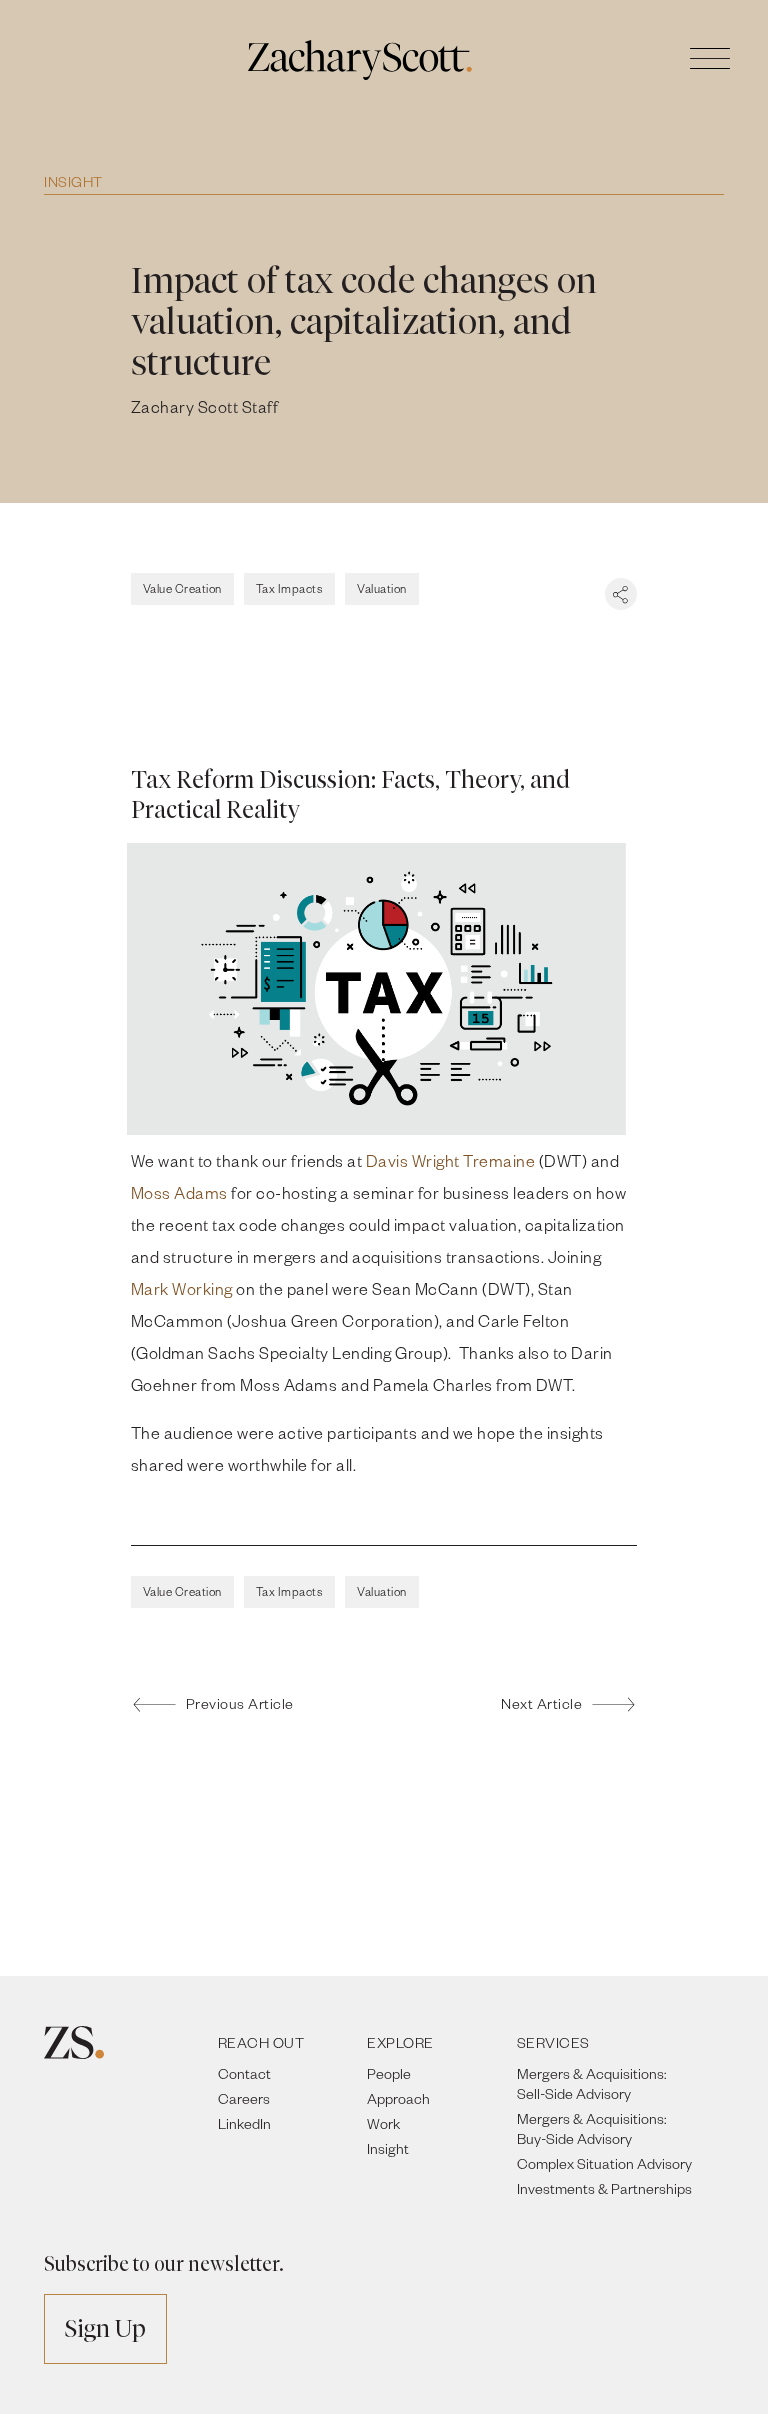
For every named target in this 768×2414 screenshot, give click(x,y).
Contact (244, 2073)
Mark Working (182, 1288)
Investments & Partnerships (604, 2188)
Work (383, 2123)
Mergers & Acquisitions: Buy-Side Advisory (592, 2128)
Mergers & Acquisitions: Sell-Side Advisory (592, 2083)
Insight (73, 181)
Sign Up (105, 2328)
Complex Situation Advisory (604, 2163)
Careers (244, 2098)
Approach (398, 2098)
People (389, 2073)
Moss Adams (179, 1192)
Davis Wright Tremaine (451, 1160)
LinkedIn (244, 2123)
